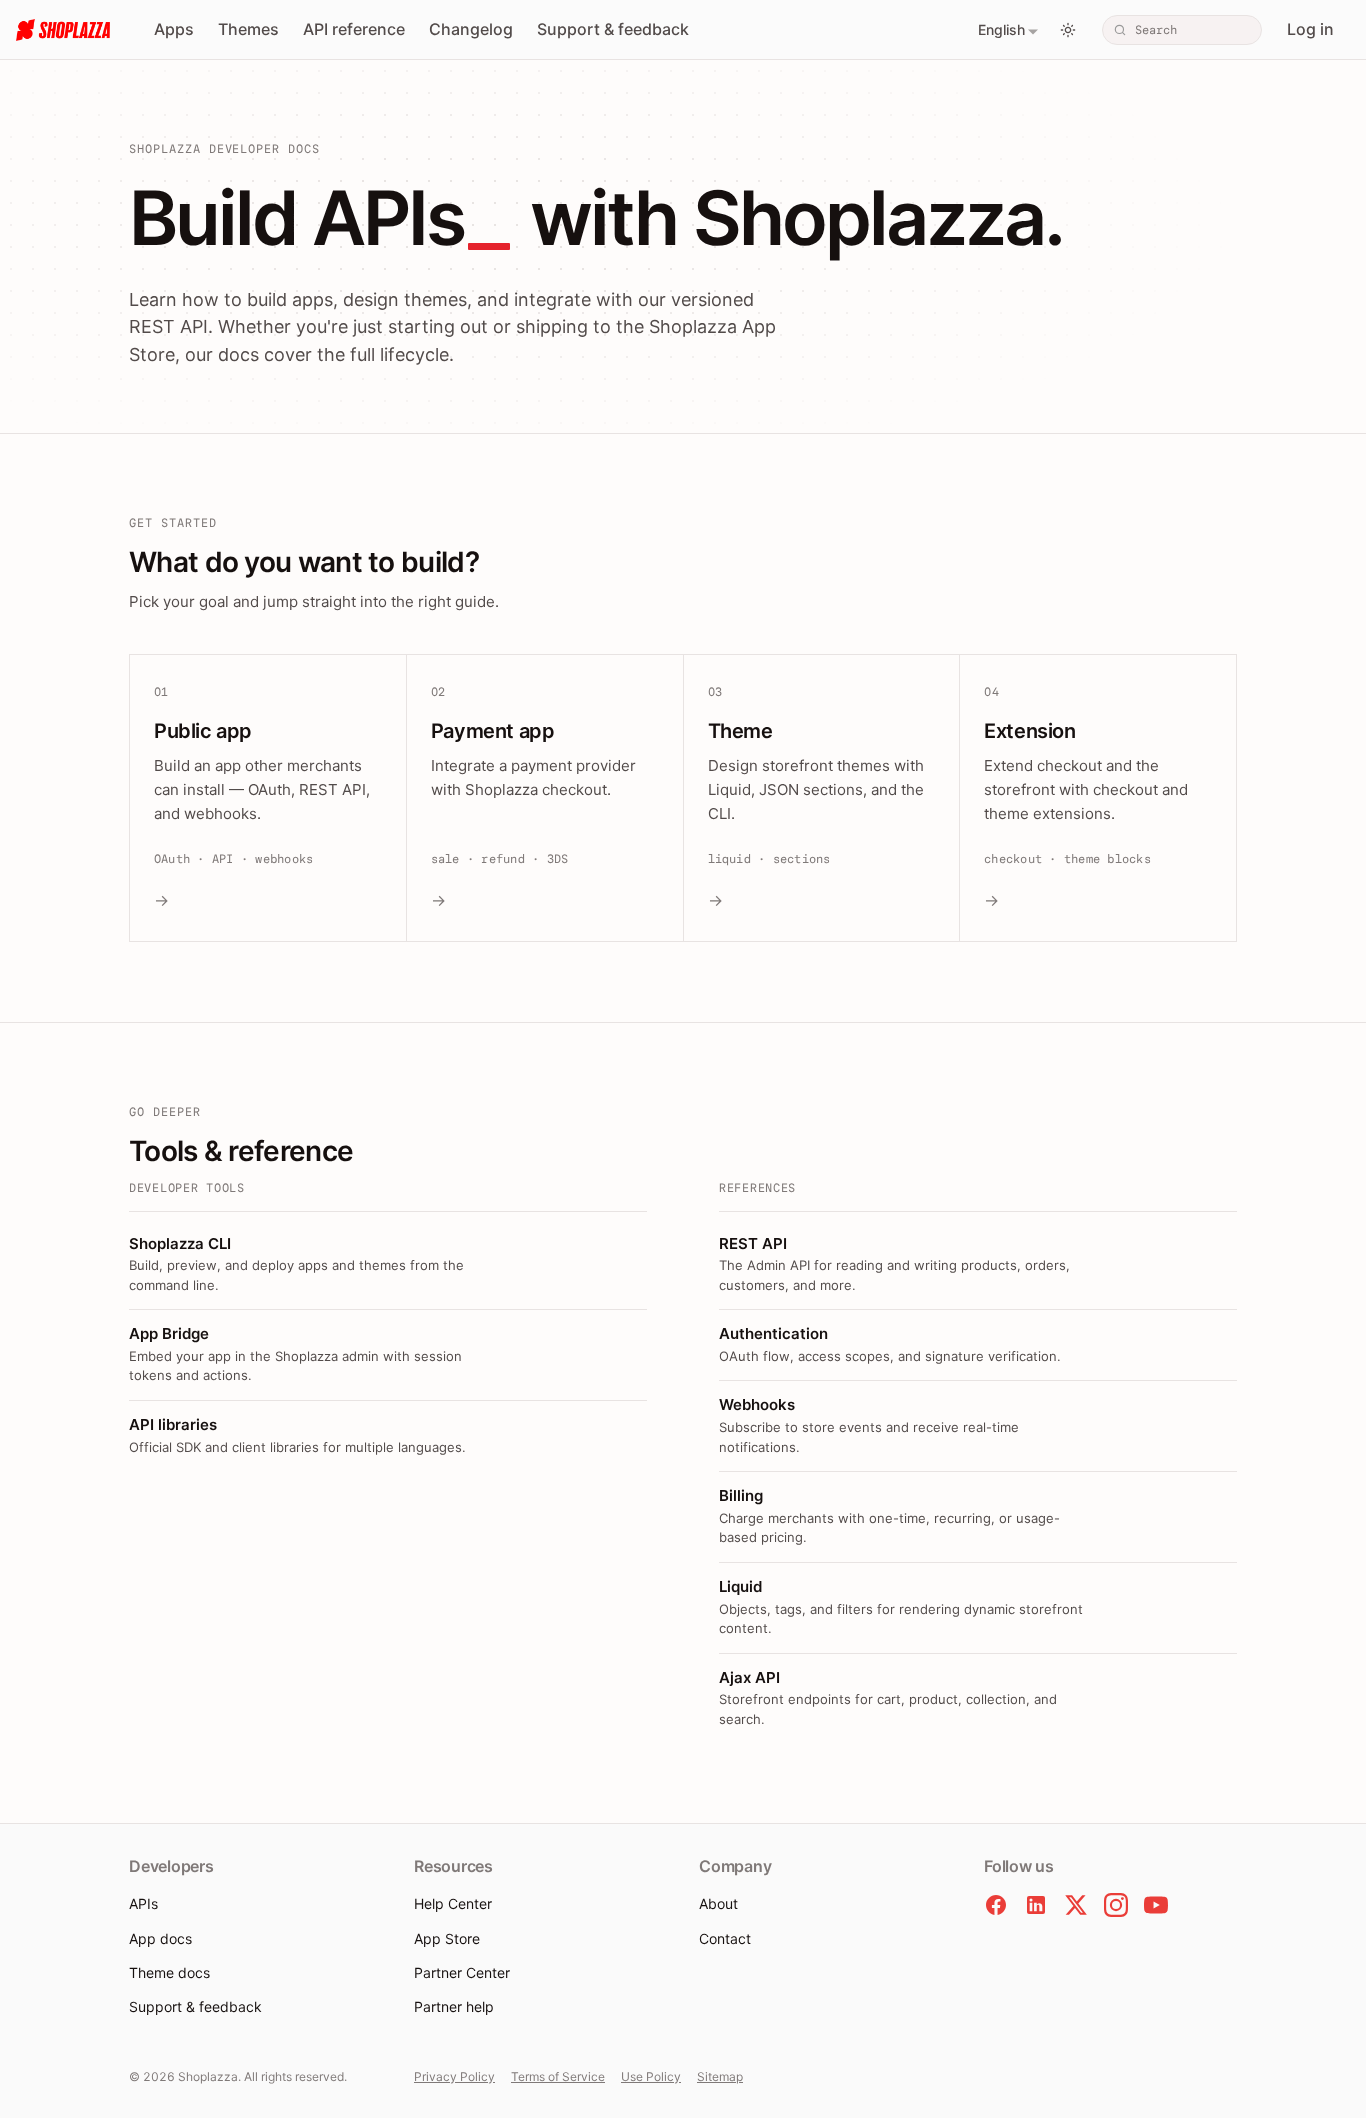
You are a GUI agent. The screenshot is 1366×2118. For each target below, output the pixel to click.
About (718, 1903)
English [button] (1001, 29)
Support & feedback (613, 29)
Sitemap (720, 2076)
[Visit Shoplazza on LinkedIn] (1036, 1905)
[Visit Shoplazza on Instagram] (1116, 1905)
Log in (1310, 29)
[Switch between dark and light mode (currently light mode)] (1068, 30)
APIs (143, 1903)
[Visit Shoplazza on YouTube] (1156, 1905)
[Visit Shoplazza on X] (1076, 1905)
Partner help (454, 2006)
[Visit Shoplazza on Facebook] (996, 1905)
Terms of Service (558, 2076)
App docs (160, 1938)
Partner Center (462, 1972)
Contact (725, 1938)
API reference (354, 29)
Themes (248, 29)
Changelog (471, 29)
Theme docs (169, 1972)
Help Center (453, 1903)
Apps (174, 29)
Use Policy (651, 2076)
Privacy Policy (454, 2076)
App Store (447, 1938)
